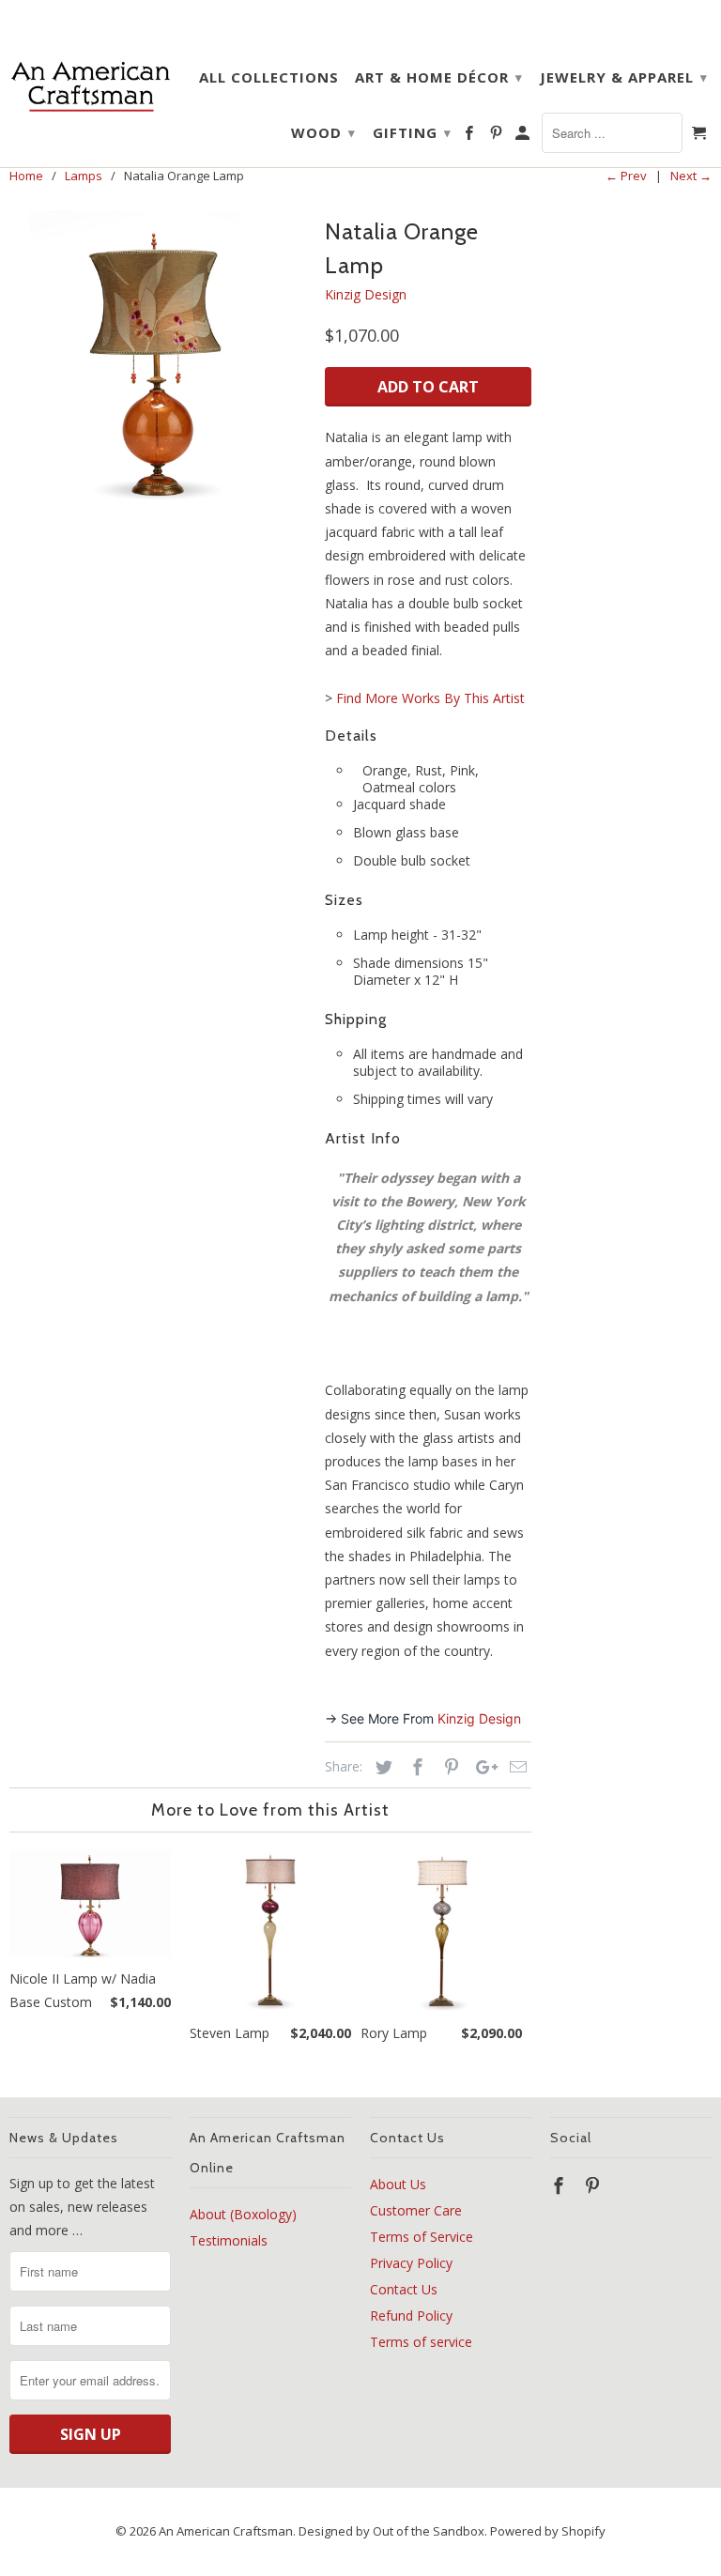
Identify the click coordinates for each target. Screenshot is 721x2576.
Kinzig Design (366, 294)
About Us (398, 2184)
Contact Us (404, 2289)
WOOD (323, 132)
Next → (691, 176)
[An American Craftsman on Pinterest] (498, 136)
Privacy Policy (411, 2263)
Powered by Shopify (548, 2531)
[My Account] (524, 136)
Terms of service (421, 2342)
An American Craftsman (226, 2531)
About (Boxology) (243, 2214)
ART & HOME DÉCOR (439, 77)
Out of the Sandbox (429, 2531)
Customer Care (416, 2210)
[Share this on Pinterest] (449, 1767)
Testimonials (229, 2240)
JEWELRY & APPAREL (624, 77)
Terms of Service (422, 2237)
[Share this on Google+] (482, 1767)
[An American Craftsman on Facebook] (470, 136)
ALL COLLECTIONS (269, 77)
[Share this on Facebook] (415, 1767)
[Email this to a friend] (515, 1767)
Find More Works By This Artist (430, 698)
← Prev (626, 176)
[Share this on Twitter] (381, 1767)
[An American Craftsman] (90, 86)
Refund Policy (411, 2315)
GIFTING (412, 132)
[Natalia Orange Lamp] (158, 360)
